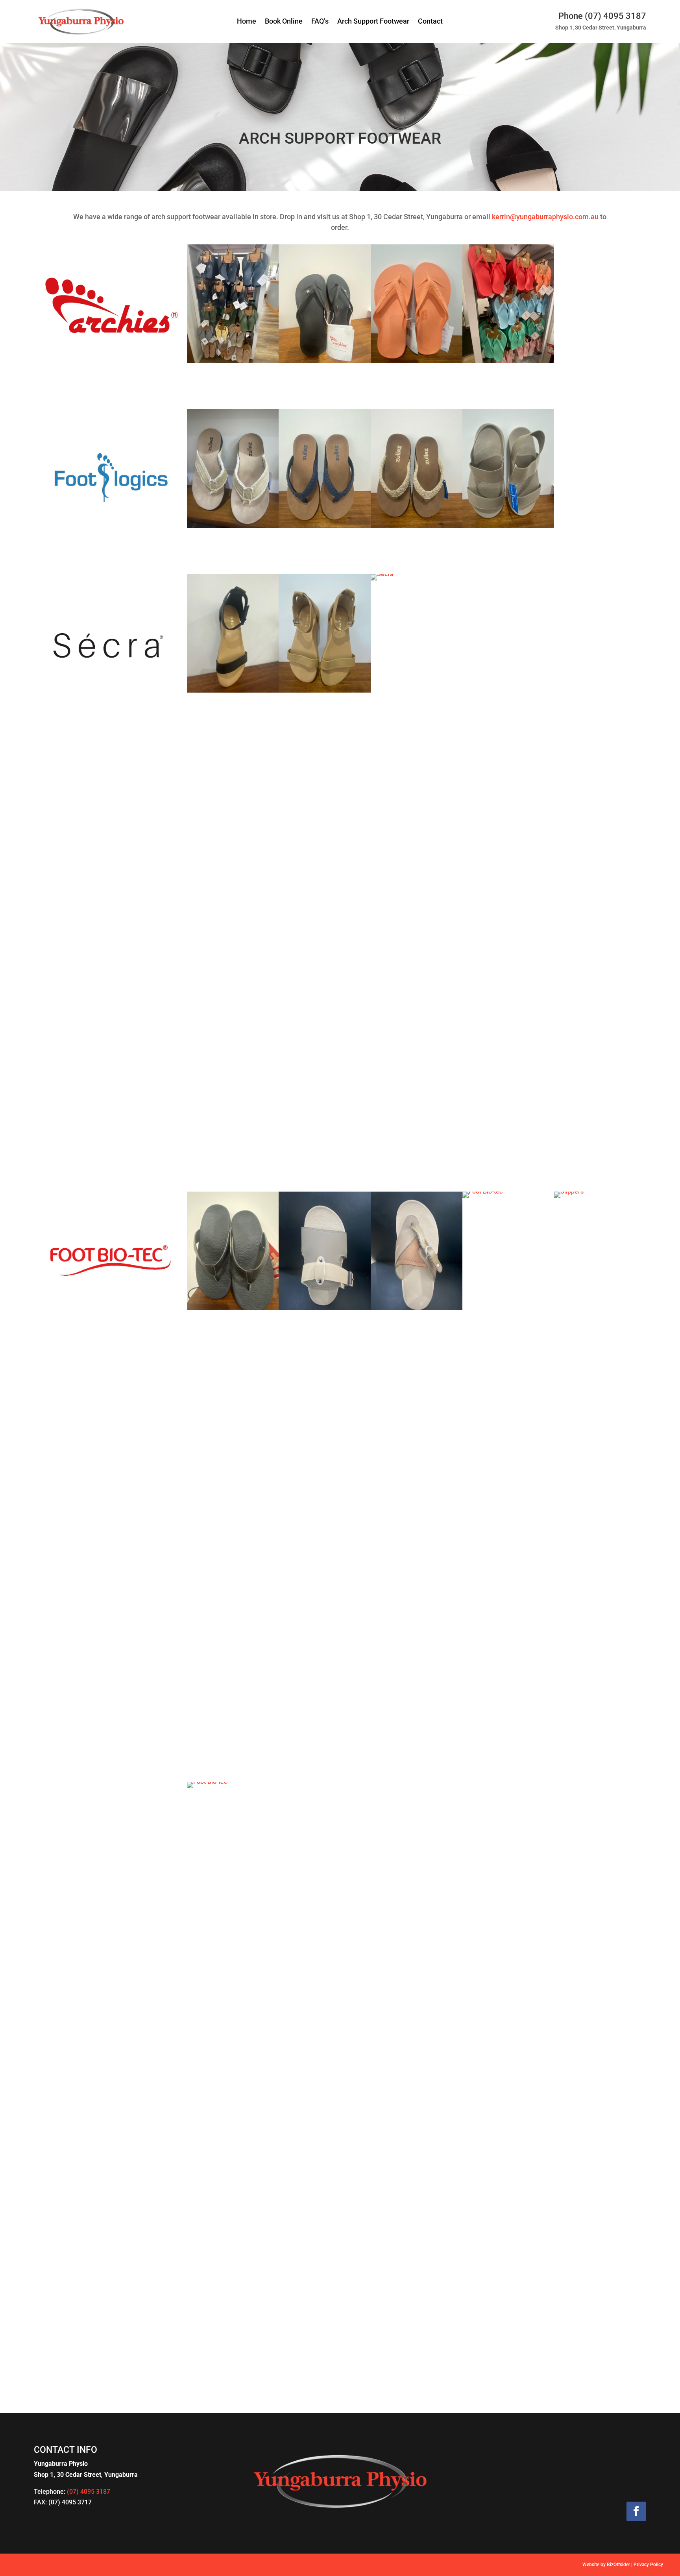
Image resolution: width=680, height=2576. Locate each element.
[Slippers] (600, 1191)
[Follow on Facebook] (636, 2511)
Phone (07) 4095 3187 (602, 16)
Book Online (284, 22)
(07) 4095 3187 (89, 2492)
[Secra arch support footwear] (417, 574)
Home (247, 22)
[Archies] (233, 361)
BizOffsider (618, 2565)
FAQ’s (320, 22)
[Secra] (233, 690)
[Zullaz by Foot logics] (233, 526)
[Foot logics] (508, 526)
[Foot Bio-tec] (233, 1308)
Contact (430, 22)
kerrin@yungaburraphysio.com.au (545, 217)
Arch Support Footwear (373, 22)
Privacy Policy (648, 2565)
